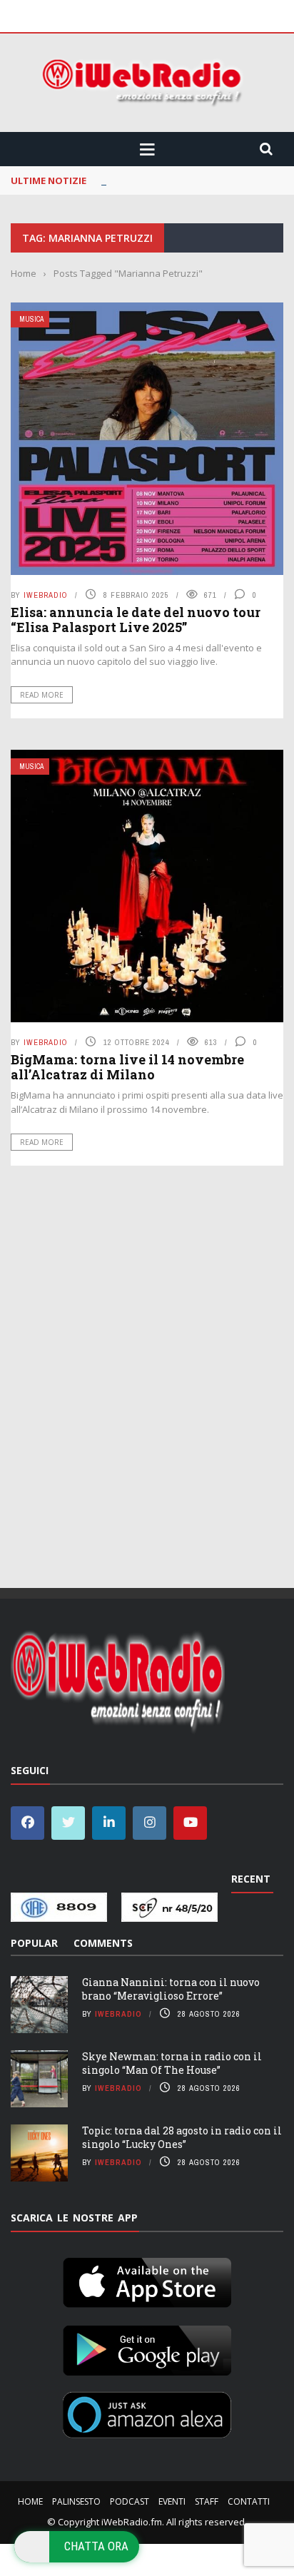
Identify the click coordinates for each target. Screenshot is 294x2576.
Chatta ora (96, 2546)
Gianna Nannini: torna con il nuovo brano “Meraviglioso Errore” (171, 1989)
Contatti (249, 2501)
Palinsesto (76, 2501)
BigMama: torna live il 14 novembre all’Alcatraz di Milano (127, 1067)
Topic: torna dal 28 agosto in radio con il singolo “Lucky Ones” (182, 2137)
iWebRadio (46, 595)
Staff (207, 2501)
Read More (42, 695)
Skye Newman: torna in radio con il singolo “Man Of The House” (172, 2063)
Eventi (172, 2501)
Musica (31, 319)
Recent (251, 1879)
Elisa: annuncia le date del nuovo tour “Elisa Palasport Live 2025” (136, 620)
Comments (103, 1943)
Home (30, 2501)
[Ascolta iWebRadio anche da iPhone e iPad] (147, 2280)
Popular (34, 1943)
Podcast (130, 2501)
